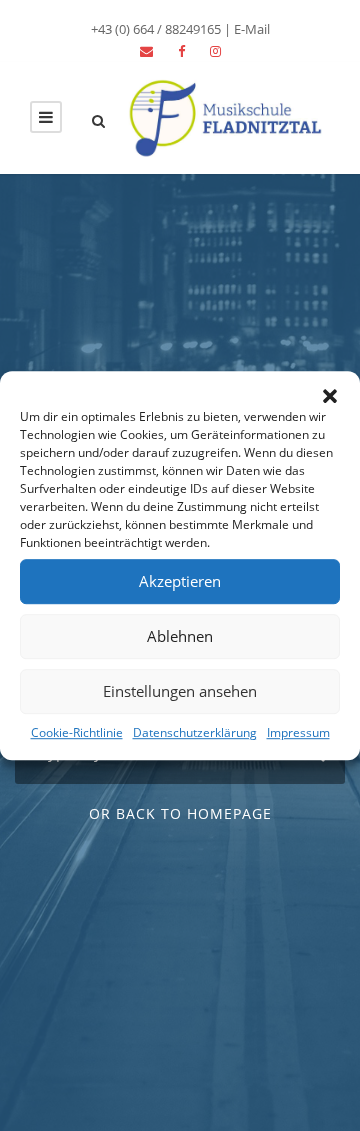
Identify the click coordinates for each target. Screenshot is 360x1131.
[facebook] (181, 51)
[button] (330, 396)
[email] (146, 51)
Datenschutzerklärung (195, 732)
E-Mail (252, 29)
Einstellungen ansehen (180, 691)
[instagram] (215, 51)
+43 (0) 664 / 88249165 (156, 29)
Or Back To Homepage (180, 813)
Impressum (298, 732)
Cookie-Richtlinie (77, 732)
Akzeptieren (180, 581)
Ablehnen (180, 636)
